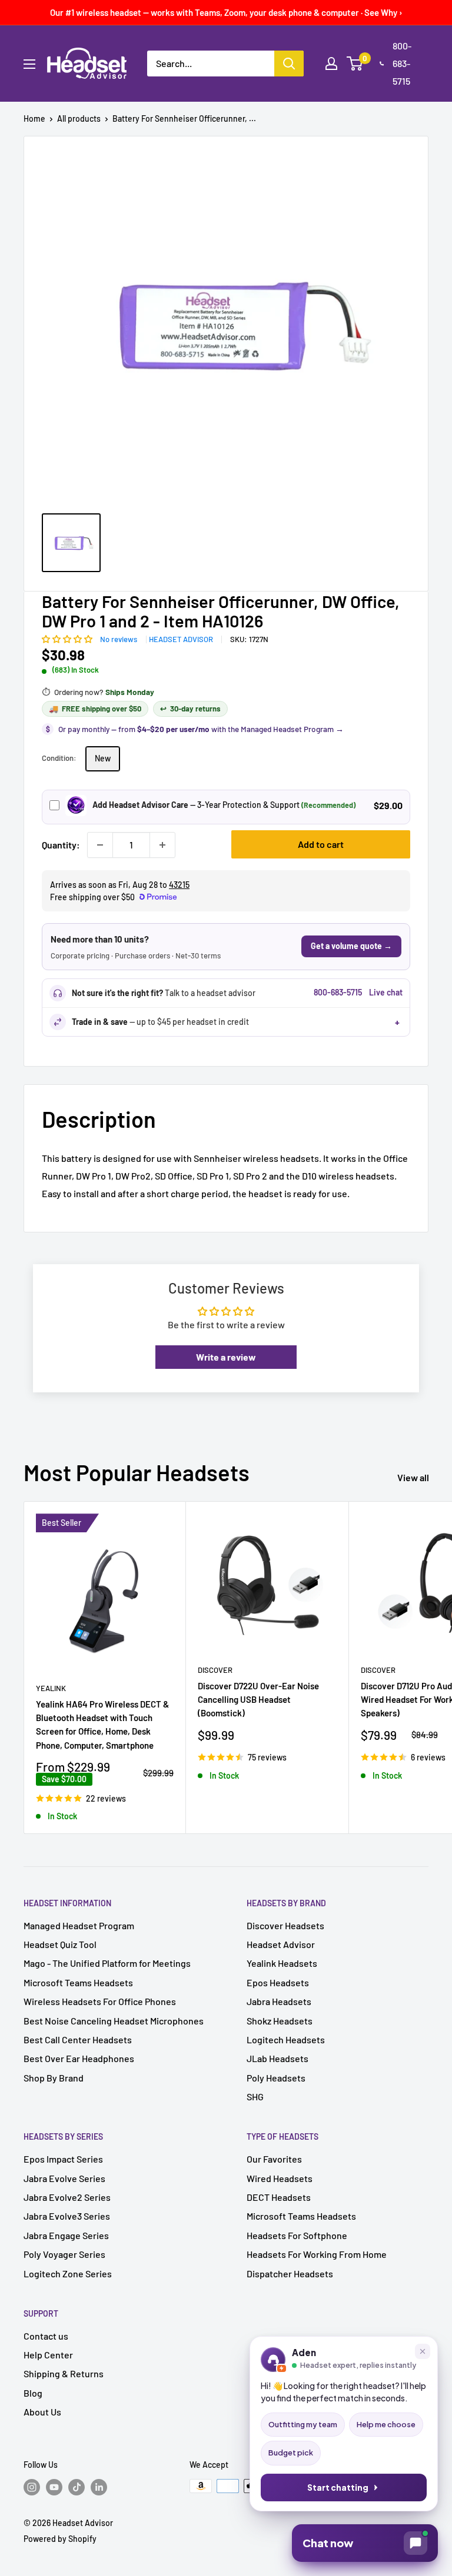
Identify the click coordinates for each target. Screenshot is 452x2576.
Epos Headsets (278, 1982)
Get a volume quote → (351, 946)
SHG (255, 2096)
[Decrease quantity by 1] (100, 845)
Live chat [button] (386, 992)
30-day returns (190, 709)
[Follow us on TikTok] (77, 2487)
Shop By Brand (54, 2078)
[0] (355, 64)
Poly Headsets (276, 2078)
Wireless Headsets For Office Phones (100, 2001)
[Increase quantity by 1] (162, 845)
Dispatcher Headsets (290, 2273)
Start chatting (338, 2488)
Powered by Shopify (60, 2539)
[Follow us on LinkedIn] (99, 2487)
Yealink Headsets (282, 1963)
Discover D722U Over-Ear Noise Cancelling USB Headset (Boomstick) (258, 1700)
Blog (33, 2393)
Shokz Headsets (280, 2021)
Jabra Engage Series (66, 2235)
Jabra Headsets (279, 2001)
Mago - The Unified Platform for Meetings (107, 1963)
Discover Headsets (285, 1925)
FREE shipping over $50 (95, 709)
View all (414, 1477)
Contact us (46, 2336)
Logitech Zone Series (68, 2273)
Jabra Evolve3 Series (67, 2216)
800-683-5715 (402, 63)
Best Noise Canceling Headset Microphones (114, 2021)
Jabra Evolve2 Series (67, 2197)
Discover (215, 1670)
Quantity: (61, 845)
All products (79, 118)
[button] (68, 638)
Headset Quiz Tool (60, 1944)
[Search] (289, 64)
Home (34, 118)
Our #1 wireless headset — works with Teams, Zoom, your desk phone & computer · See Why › (226, 12)
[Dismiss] (423, 2351)
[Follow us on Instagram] (32, 2487)
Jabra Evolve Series (64, 2178)
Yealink (51, 1688)
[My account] (331, 64)
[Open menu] (29, 64)
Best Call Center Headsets (78, 2039)
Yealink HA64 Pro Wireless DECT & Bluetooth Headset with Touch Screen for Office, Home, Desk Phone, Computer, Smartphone (102, 1725)
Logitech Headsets (286, 2039)
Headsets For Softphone (297, 2235)
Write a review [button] (226, 1357)
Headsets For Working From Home (317, 2254)
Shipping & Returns (64, 2373)
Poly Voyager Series (64, 2254)
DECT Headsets (279, 2197)
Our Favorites (274, 2159)
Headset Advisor (181, 639)
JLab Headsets (277, 2058)
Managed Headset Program (79, 1925)
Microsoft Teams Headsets (78, 1982)
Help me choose (386, 2424)
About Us (42, 2412)
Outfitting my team (303, 2424)
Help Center (48, 2355)
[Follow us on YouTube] (54, 2487)
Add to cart (321, 844)
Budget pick (291, 2453)
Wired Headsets (280, 2178)
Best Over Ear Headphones (79, 2058)
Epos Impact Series (63, 2159)
